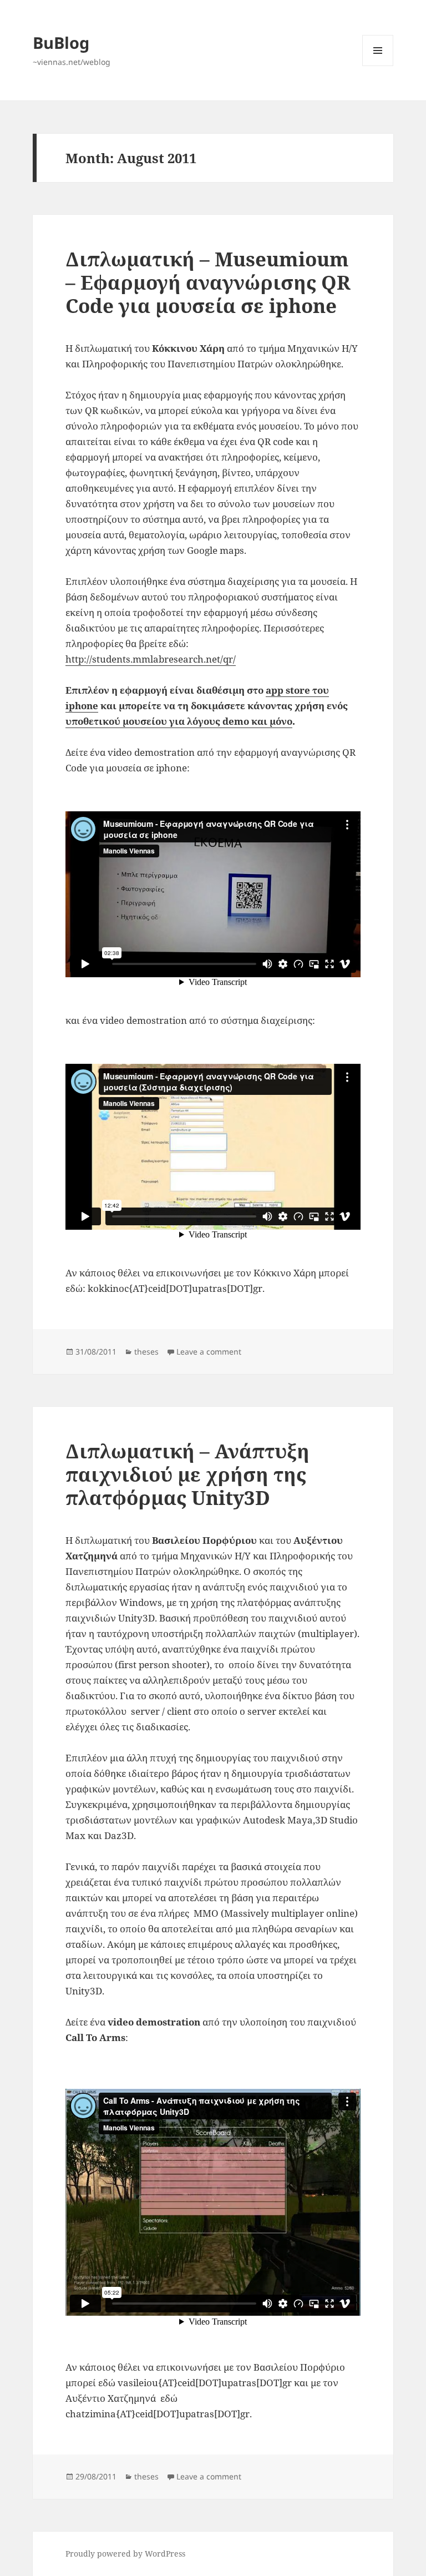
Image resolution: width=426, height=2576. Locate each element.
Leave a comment (209, 1352)
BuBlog (61, 42)
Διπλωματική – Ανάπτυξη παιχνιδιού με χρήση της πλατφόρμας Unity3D (187, 1474)
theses (146, 1352)
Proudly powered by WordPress (125, 2554)
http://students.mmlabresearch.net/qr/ (151, 659)
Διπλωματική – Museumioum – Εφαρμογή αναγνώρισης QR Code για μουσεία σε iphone (208, 282)
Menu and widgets (378, 66)
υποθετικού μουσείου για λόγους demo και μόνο (179, 721)
